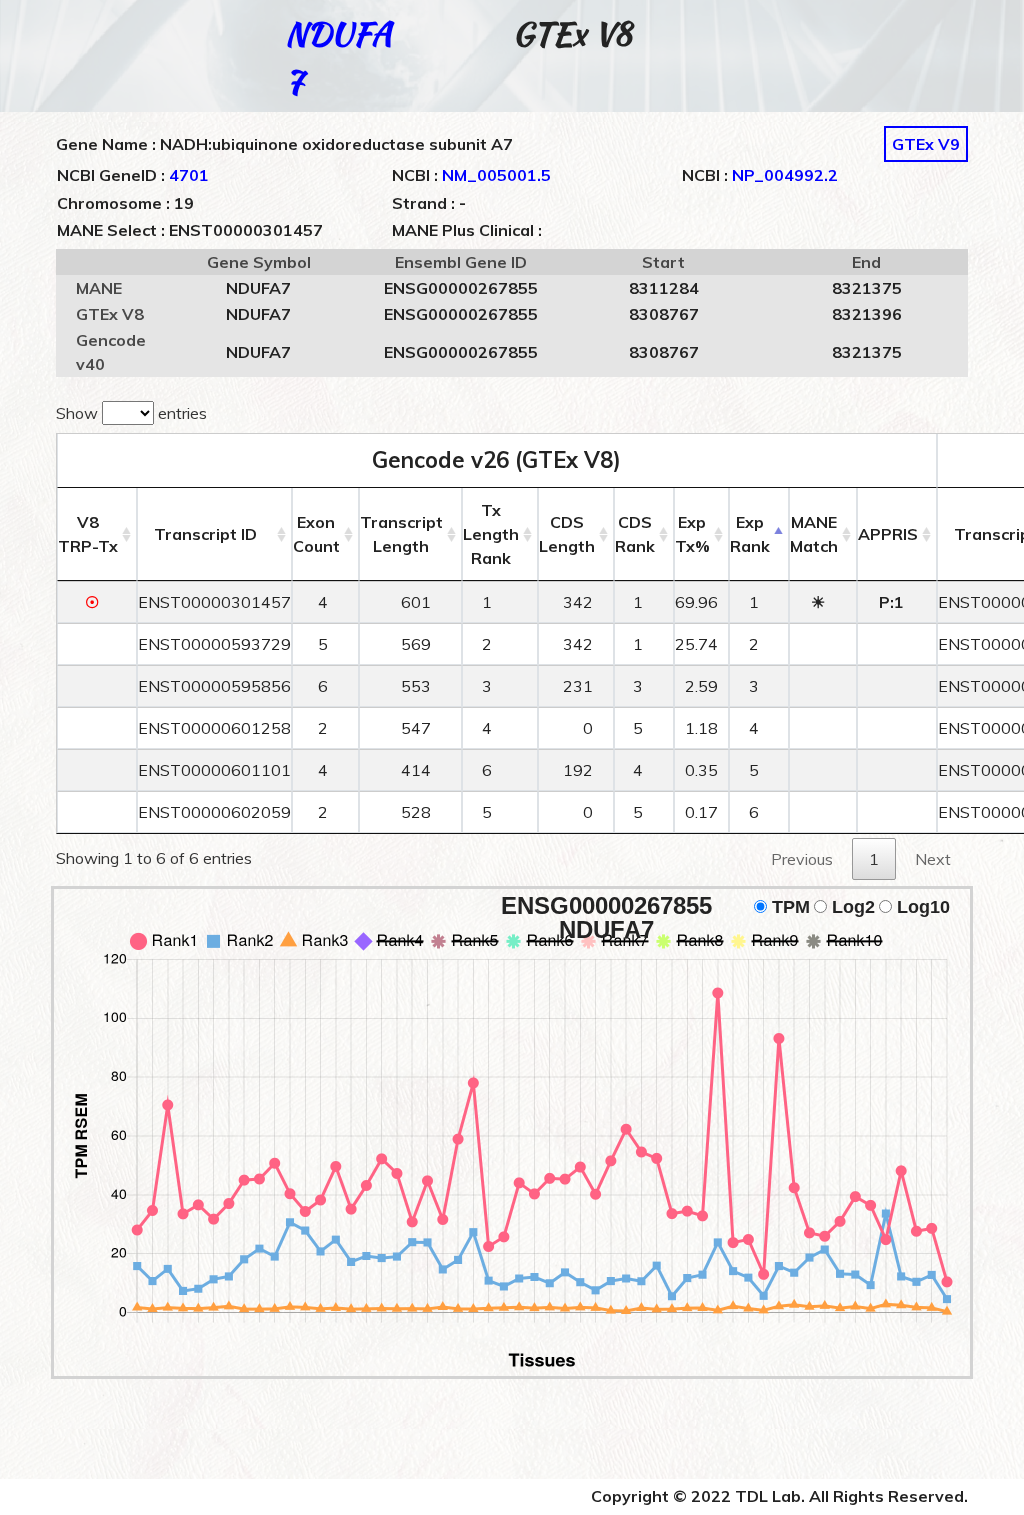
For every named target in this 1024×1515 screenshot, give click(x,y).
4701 (189, 175)
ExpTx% (692, 534)
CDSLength (567, 534)
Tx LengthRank (491, 534)
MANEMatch (814, 534)
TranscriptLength (401, 534)
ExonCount (316, 534)
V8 (88, 534)
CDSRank (635, 534)
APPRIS (888, 534)
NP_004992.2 (785, 175)
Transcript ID (205, 534)
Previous (802, 859)
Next (933, 859)
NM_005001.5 (496, 175)
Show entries (131, 413)
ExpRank (750, 534)
